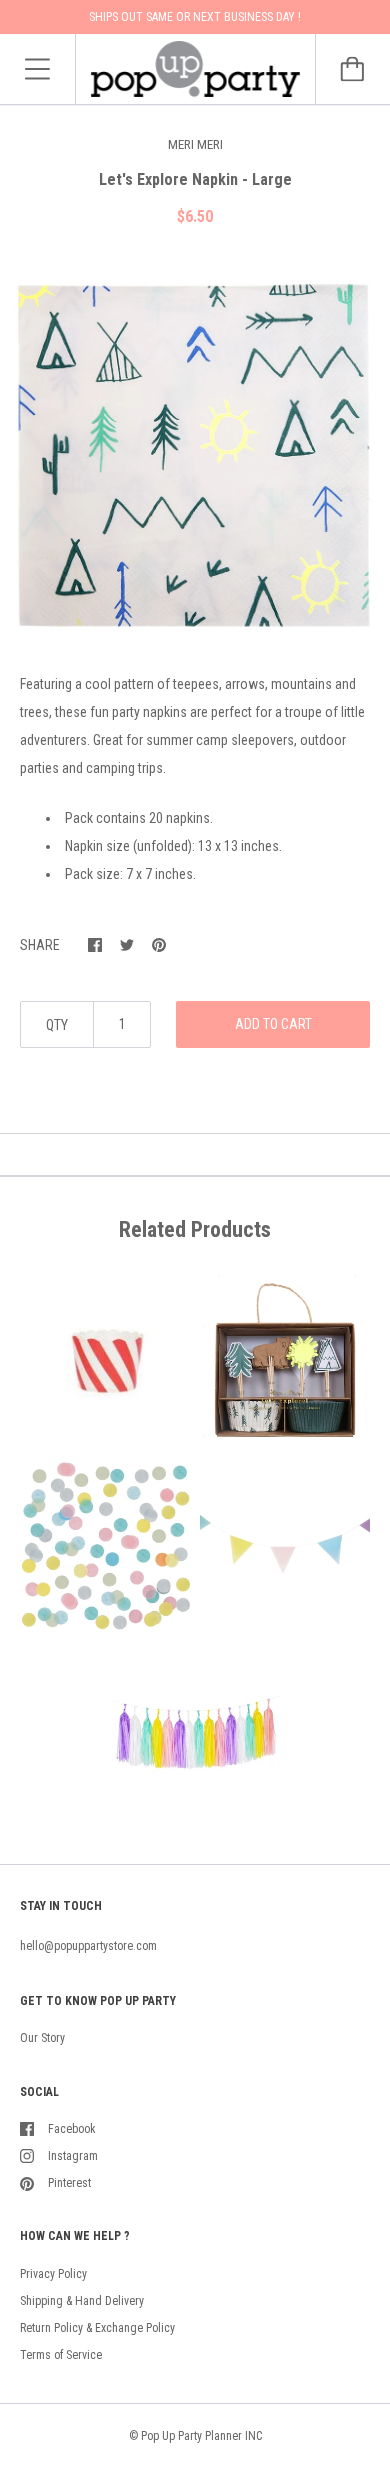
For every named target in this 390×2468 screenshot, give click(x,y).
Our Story (42, 2038)
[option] (195, 455)
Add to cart (273, 1024)
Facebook (72, 2129)
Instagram (73, 2156)
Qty (57, 1025)
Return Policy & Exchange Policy (97, 2328)
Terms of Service (61, 2355)
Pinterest (69, 2183)
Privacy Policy (53, 2274)
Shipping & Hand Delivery (82, 2301)
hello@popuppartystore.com (88, 1946)
